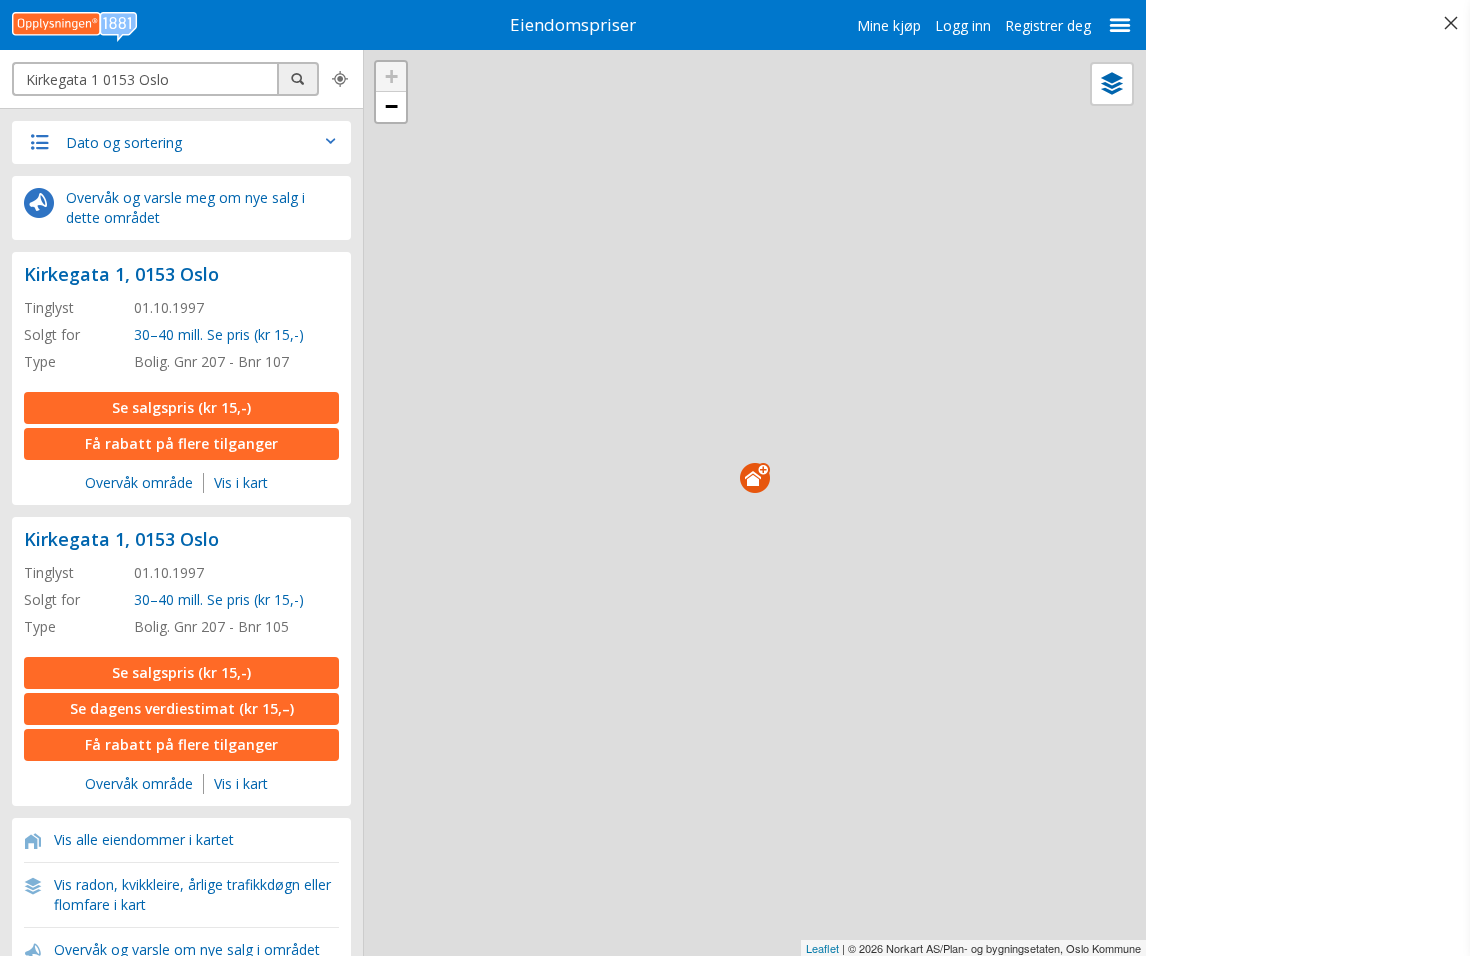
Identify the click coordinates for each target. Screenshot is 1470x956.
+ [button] (391, 76)
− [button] (391, 106)
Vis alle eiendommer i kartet (144, 839)
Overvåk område (139, 482)
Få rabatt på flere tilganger (181, 443)
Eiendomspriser (573, 24)
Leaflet (822, 948)
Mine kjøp (889, 25)
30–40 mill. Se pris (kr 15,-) (219, 334)
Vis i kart (241, 482)
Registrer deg (1048, 25)
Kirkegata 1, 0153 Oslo (121, 274)
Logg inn (963, 25)
